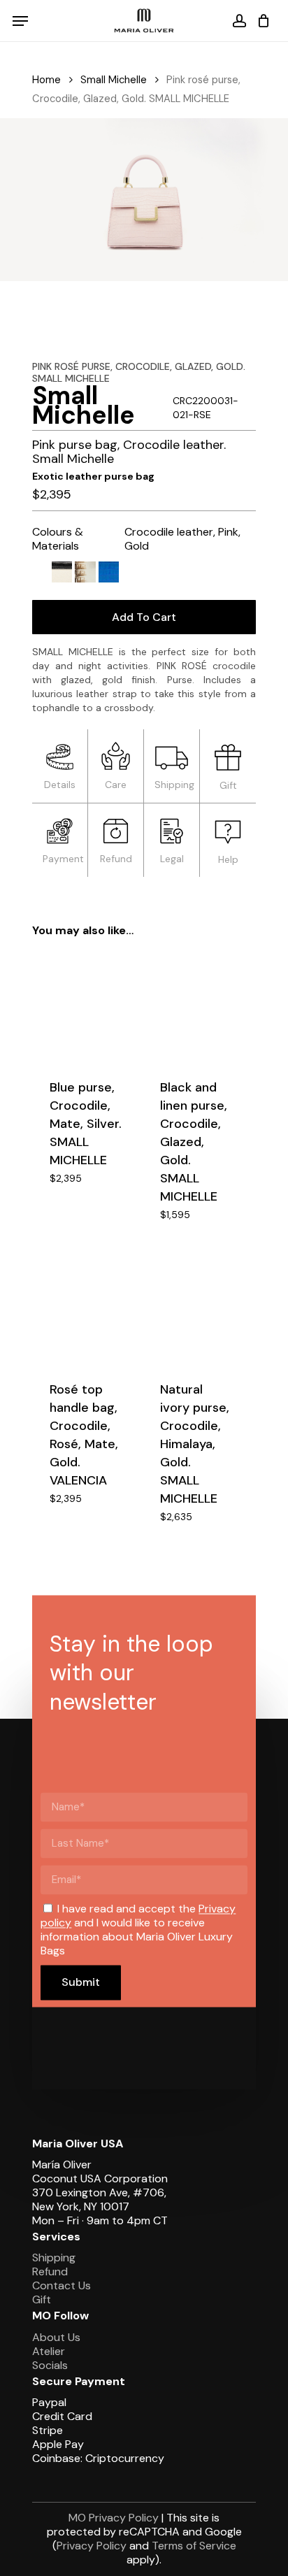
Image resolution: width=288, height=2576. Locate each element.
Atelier (49, 2351)
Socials (50, 2365)
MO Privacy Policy (114, 2518)
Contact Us (62, 2285)
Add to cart (144, 617)
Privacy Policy (92, 2546)
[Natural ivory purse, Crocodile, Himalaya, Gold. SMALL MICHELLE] (196, 1310)
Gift (42, 2299)
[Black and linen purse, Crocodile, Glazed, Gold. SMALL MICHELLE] (196, 1007)
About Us (56, 2337)
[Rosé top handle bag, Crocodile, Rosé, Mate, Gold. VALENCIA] (86, 1310)
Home (46, 80)
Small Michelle (114, 80)
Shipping (54, 2257)
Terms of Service (194, 2546)
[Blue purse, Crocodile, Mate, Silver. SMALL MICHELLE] (86, 1007)
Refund (50, 2271)
